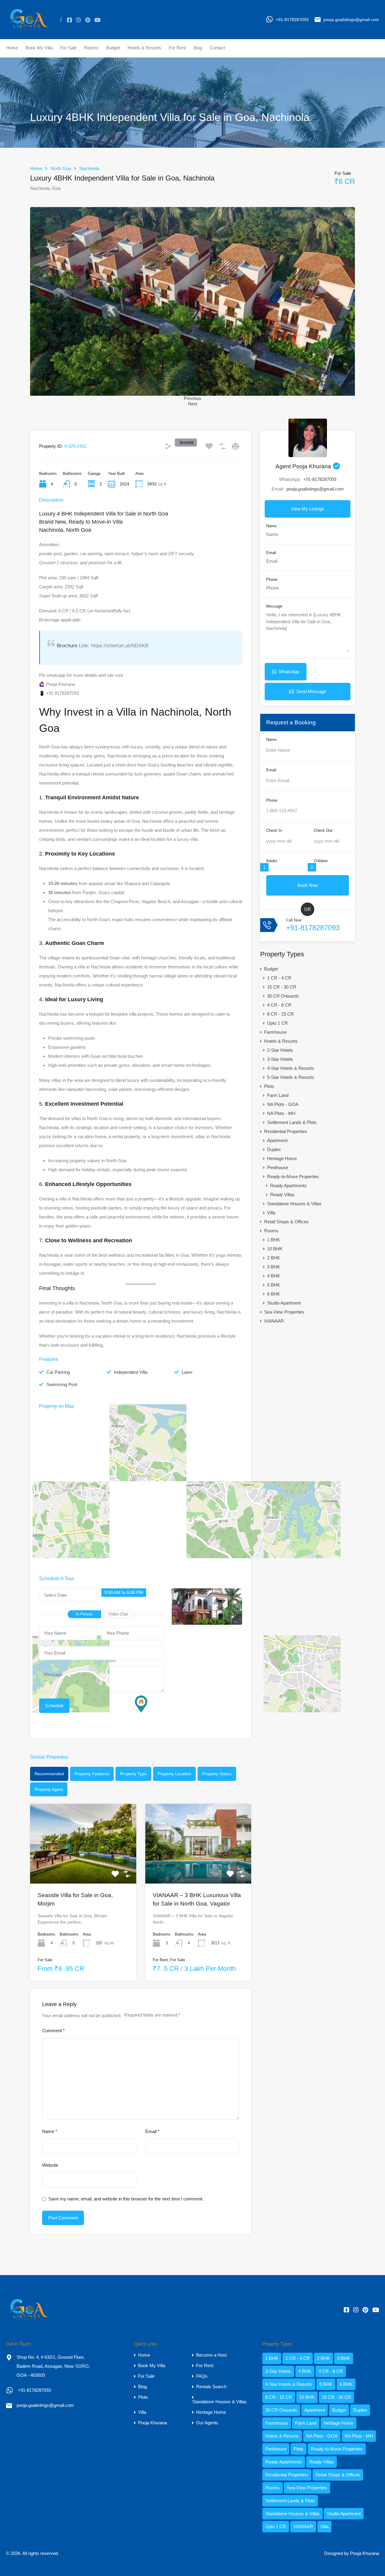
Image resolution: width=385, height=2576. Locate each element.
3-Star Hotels (280, 1059)
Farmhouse (275, 1032)
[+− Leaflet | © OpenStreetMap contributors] (141, 1476)
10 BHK (275, 1249)
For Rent (177, 48)
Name (50, 2131)
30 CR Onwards (283, 996)
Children (321, 861)
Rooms (91, 48)
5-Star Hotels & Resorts (291, 1077)
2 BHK (274, 1258)
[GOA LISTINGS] (29, 30)
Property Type (133, 1774)
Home (12, 48)
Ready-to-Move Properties (293, 1177)
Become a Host (211, 2355)
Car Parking (58, 1372)
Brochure (68, 646)
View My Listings (308, 509)
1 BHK (274, 1240)
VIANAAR (274, 1321)
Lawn (187, 1372)
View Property (83, 1867)
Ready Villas (282, 1195)
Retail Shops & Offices (286, 1222)
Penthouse (278, 1167)
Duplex (274, 1149)
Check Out (323, 830)
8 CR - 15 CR (280, 1014)
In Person (84, 1614)
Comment (53, 2031)
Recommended (49, 1774)
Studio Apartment (284, 1303)
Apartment (277, 1140)
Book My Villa (39, 48)
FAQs (202, 2376)
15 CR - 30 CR (282, 987)
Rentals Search (211, 2387)
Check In (274, 830)
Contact (217, 48)
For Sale (68, 48)
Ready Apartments (288, 1186)
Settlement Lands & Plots (292, 1122)
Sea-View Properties (284, 1312)
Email (152, 2131)
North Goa (61, 168)
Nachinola (89, 168)
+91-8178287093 (292, 20)
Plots (269, 1086)
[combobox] (124, 1593)
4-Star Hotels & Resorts (291, 1068)
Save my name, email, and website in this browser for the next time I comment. (126, 2199)
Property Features (92, 1774)
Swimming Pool (62, 1384)
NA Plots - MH (281, 1113)
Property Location (174, 1774)
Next (193, 404)
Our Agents (207, 2423)
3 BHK (274, 1267)
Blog (198, 48)
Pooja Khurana (152, 2423)
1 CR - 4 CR (279, 978)
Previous (192, 398)
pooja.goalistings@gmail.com (351, 20)
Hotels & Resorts (144, 48)
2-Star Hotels (280, 1050)
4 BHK (274, 1276)
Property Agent (49, 1789)
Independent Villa (131, 1372)
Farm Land (278, 1095)
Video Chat (118, 1614)
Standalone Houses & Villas (294, 1204)
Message (274, 606)
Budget (113, 48)
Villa (271, 1213)
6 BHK (274, 1294)
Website (50, 2165)
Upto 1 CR (277, 1023)
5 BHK (274, 1285)
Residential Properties (286, 1131)
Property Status (217, 1774)
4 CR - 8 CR (279, 1005)
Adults (272, 861)
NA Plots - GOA (283, 1104)
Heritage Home (282, 1158)
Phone (272, 579)
